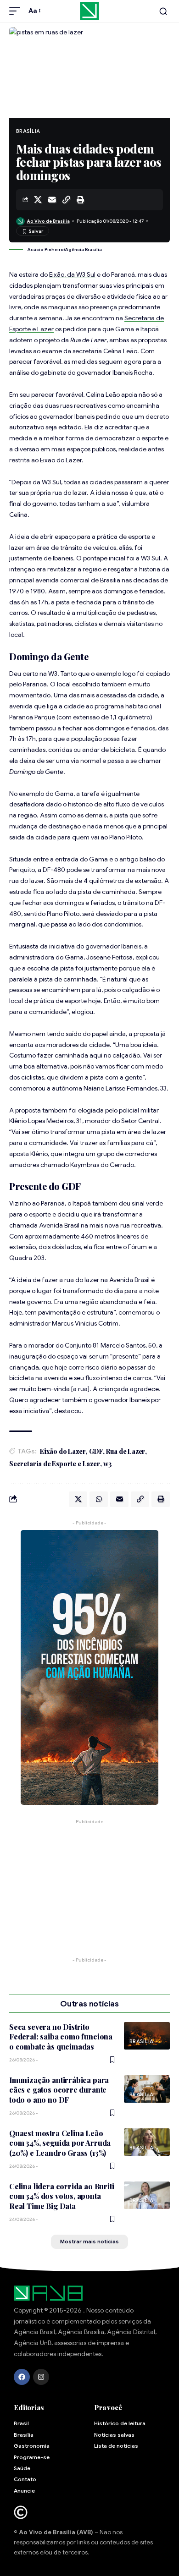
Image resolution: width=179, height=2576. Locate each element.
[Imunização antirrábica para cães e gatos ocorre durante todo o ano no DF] (147, 2089)
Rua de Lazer (126, 1451)
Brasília (28, 131)
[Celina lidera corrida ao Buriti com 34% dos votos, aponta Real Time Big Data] (147, 2195)
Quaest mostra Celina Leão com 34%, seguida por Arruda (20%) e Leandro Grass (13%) (60, 2143)
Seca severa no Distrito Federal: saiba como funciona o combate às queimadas (61, 2037)
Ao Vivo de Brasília (48, 221)
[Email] (52, 200)
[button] (17, 11)
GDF (96, 1451)
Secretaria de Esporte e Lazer (55, 1464)
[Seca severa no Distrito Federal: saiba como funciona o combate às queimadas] (147, 2036)
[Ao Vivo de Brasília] (89, 11)
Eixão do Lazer (63, 1451)
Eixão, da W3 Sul (72, 274)
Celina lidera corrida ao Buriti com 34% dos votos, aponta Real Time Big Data (62, 2196)
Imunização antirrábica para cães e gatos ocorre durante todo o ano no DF (59, 2090)
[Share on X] (38, 200)
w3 (108, 1464)
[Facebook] (22, 2377)
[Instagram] (41, 2377)
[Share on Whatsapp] (99, 1499)
